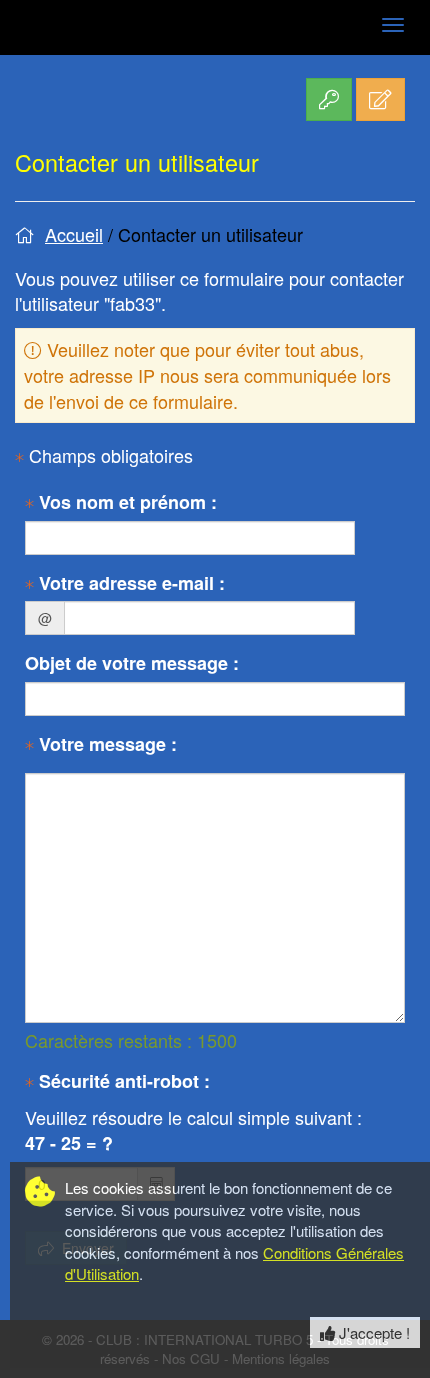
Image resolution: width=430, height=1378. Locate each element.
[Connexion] (329, 99)
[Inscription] (380, 99)
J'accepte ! (372, 1332)
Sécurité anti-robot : (122, 1081)
